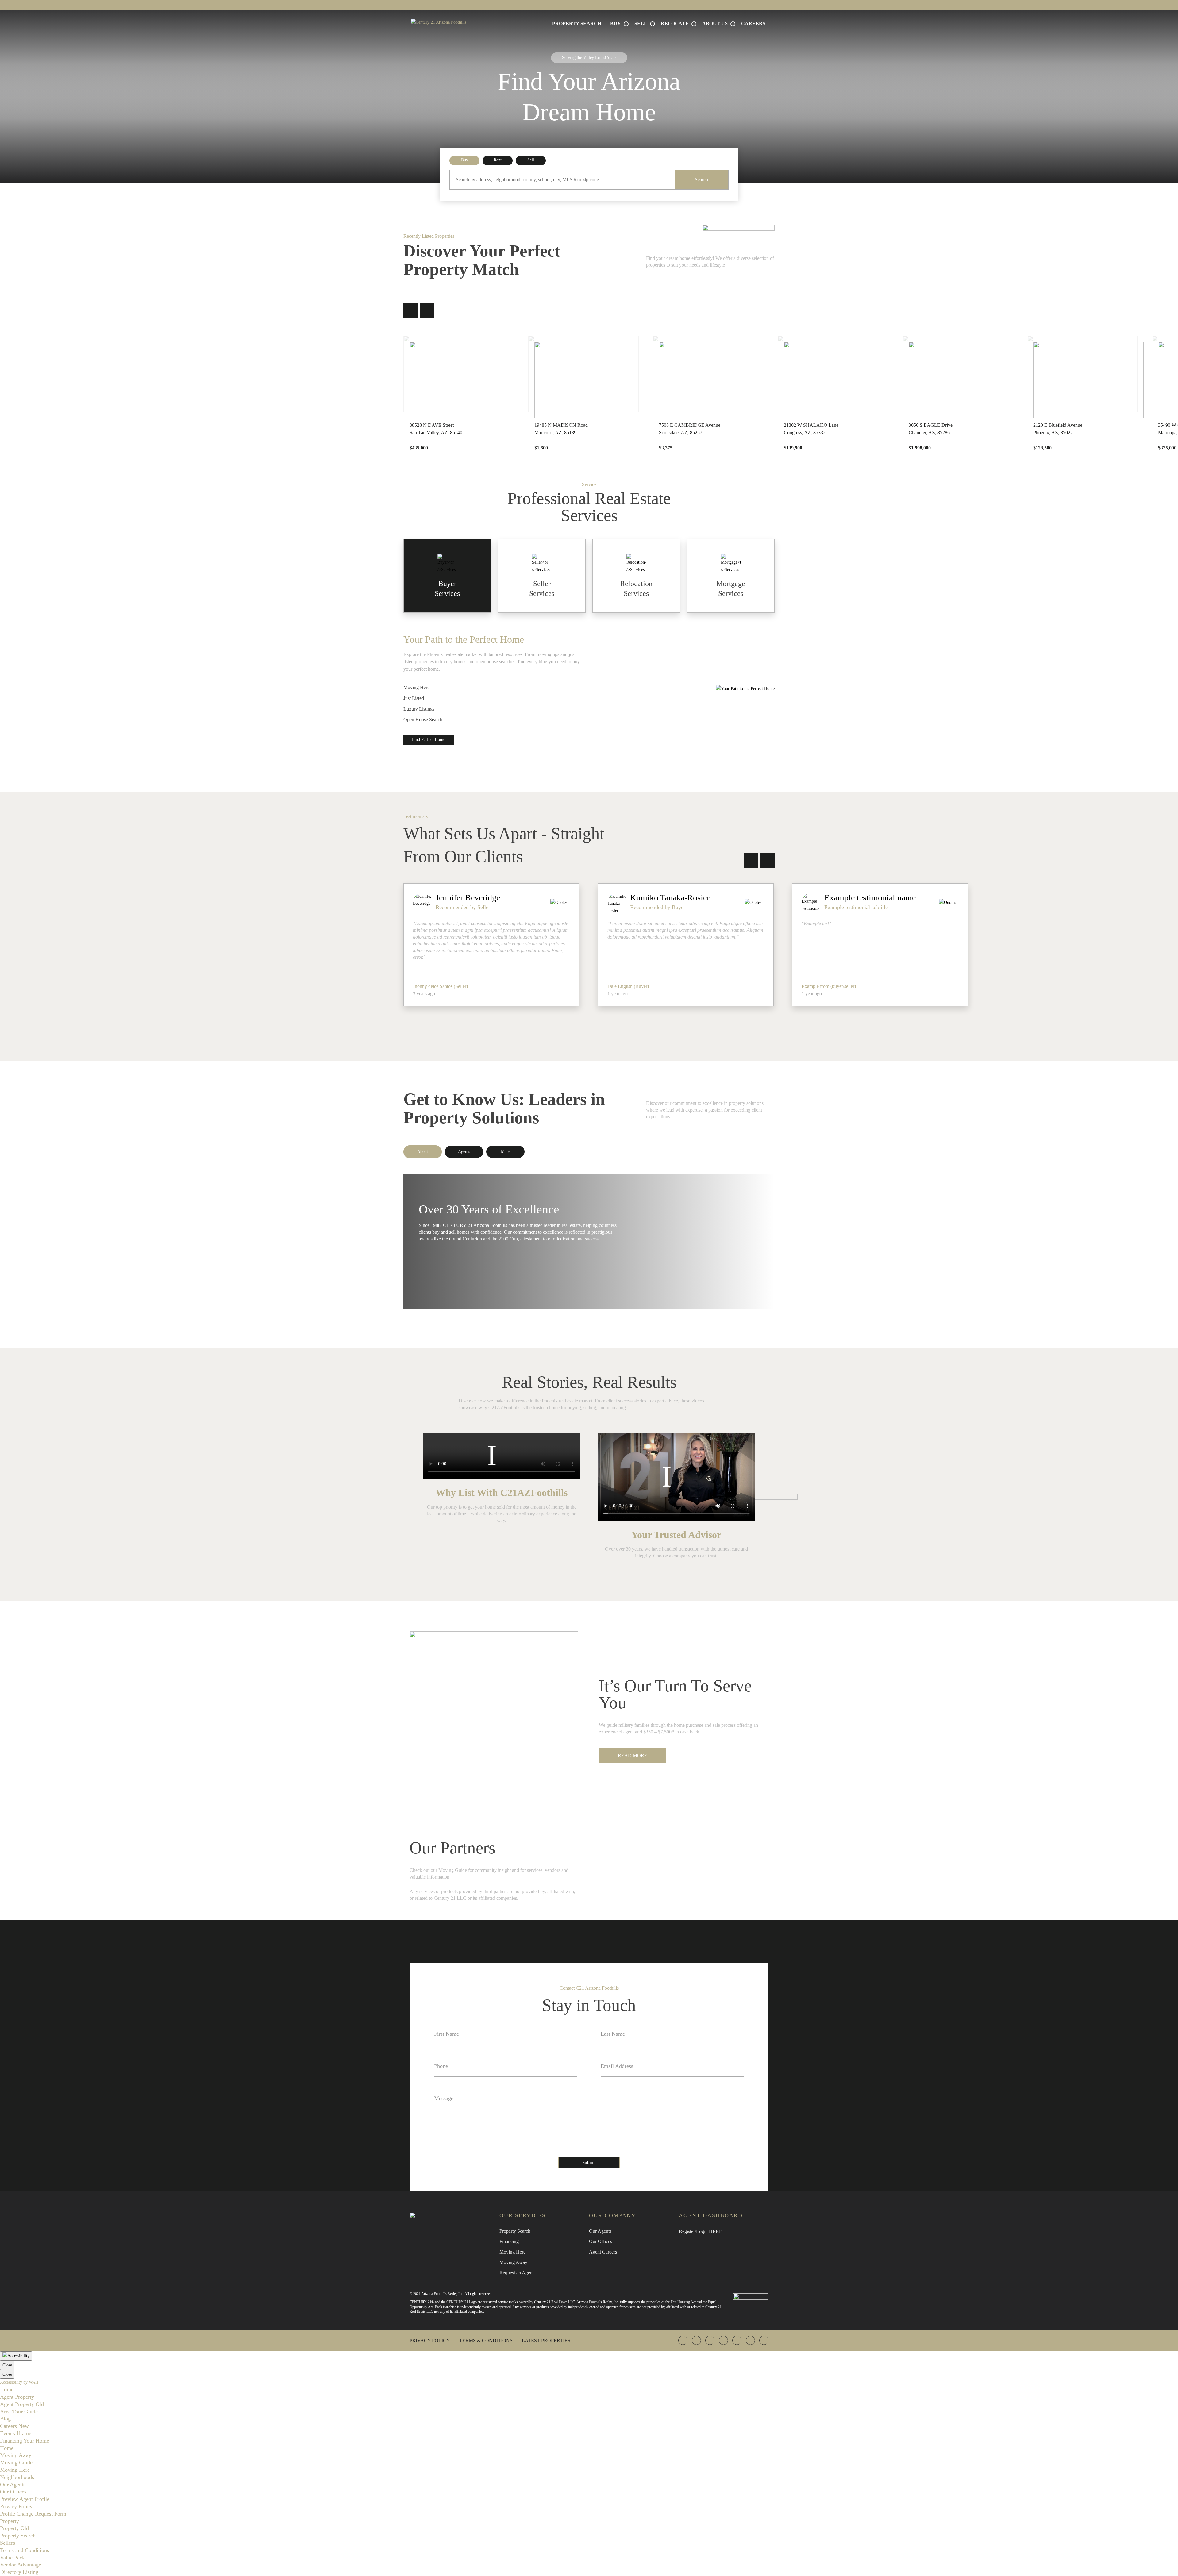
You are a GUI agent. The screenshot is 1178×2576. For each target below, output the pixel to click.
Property (10, 2521)
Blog (5, 2419)
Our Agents (600, 2231)
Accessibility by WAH (19, 2382)
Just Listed (414, 698)
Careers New (14, 2426)
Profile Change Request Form (33, 2514)
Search (701, 180)
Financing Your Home (25, 2441)
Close (7, 2365)
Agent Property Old (22, 2404)
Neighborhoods (17, 2477)
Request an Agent (517, 2273)
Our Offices (601, 2241)
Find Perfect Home (429, 740)
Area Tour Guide (19, 2412)
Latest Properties (546, 2341)
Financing (509, 2241)
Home (7, 2389)
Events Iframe (16, 2433)
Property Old (14, 2528)
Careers (753, 23)
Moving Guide (453, 1870)
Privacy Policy (430, 2341)
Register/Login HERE (701, 2231)
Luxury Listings (419, 709)
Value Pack (12, 2558)
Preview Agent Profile (25, 2499)
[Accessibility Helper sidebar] (16, 2356)
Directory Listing (19, 2572)
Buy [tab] (465, 160)
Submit (589, 2162)
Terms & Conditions (486, 2341)
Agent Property (17, 2397)
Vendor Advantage (21, 2565)
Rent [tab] (498, 160)
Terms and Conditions (25, 2550)
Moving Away (513, 2262)
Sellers (8, 2543)
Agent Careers (603, 2252)
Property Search (577, 23)
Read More (633, 1755)
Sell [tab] (531, 160)
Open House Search (423, 720)
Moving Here (416, 687)
